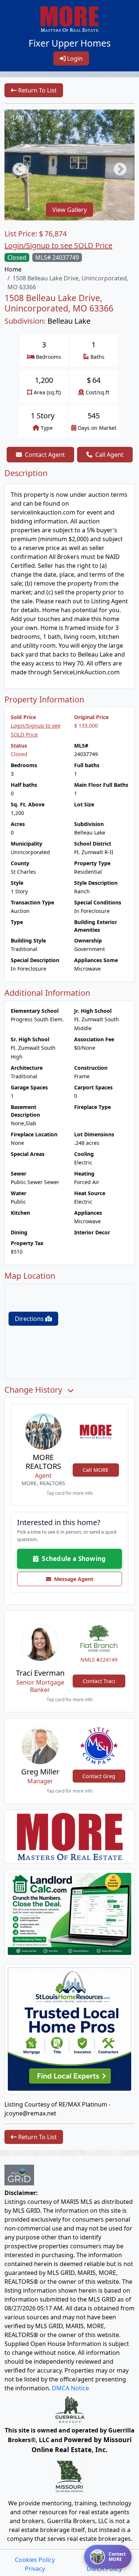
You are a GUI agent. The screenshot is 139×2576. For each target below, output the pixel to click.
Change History (34, 1390)
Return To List (37, 90)
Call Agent (109, 455)
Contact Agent (45, 455)
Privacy (35, 2569)
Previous (16, 166)
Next (116, 166)
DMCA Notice (70, 2388)
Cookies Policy (35, 2560)
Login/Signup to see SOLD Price (58, 245)
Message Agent (72, 1579)
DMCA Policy (104, 2569)
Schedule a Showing (72, 1559)
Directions (30, 1319)
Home (13, 269)
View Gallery (69, 210)
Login (74, 58)
